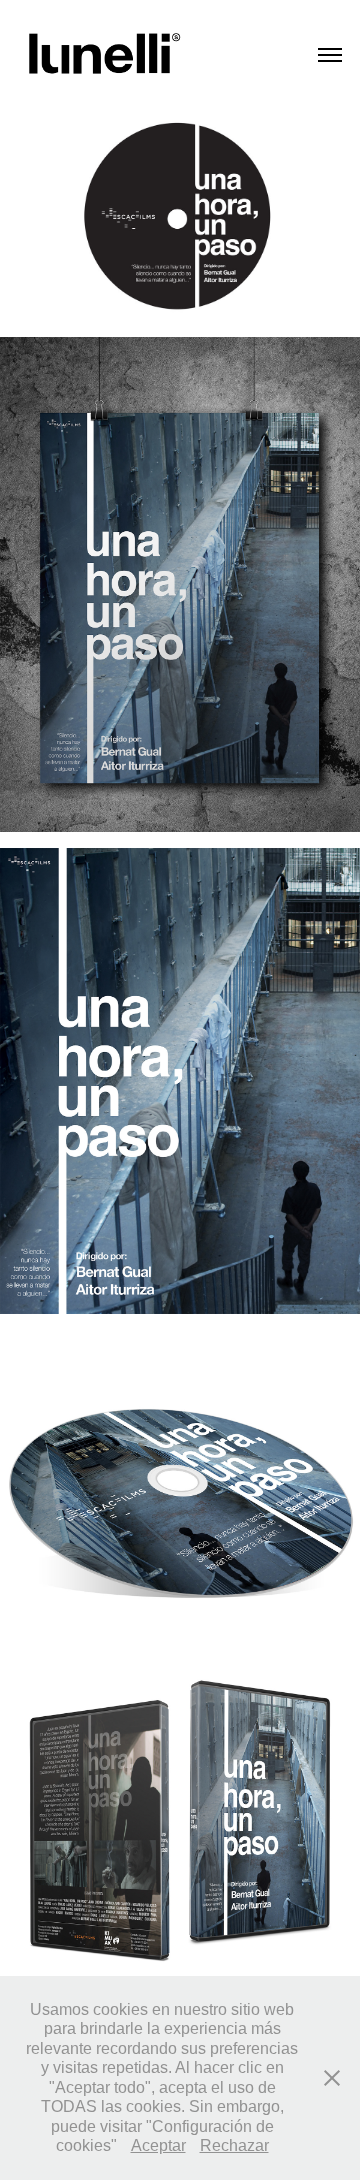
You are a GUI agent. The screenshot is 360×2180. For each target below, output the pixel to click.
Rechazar (234, 2145)
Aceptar (158, 2145)
